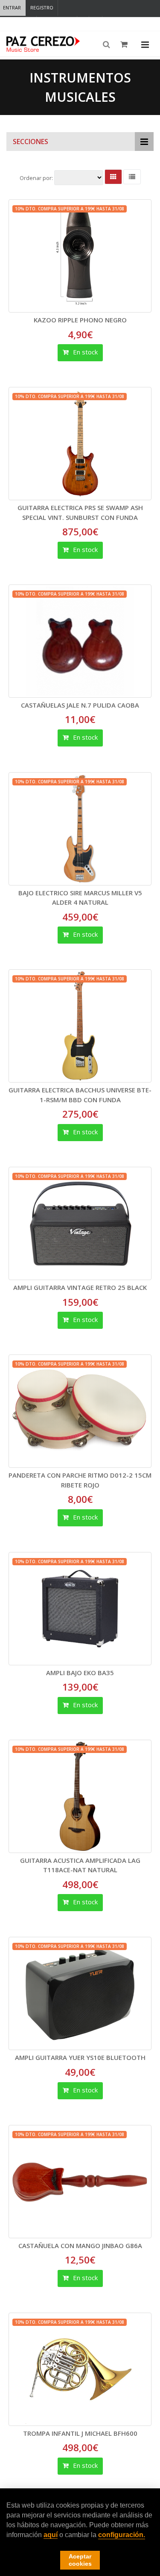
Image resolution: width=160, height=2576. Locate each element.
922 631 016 (59, 23)
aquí (51, 2535)
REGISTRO (42, 7)
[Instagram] (96, 24)
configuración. (122, 2535)
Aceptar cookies (80, 2560)
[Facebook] (83, 24)
